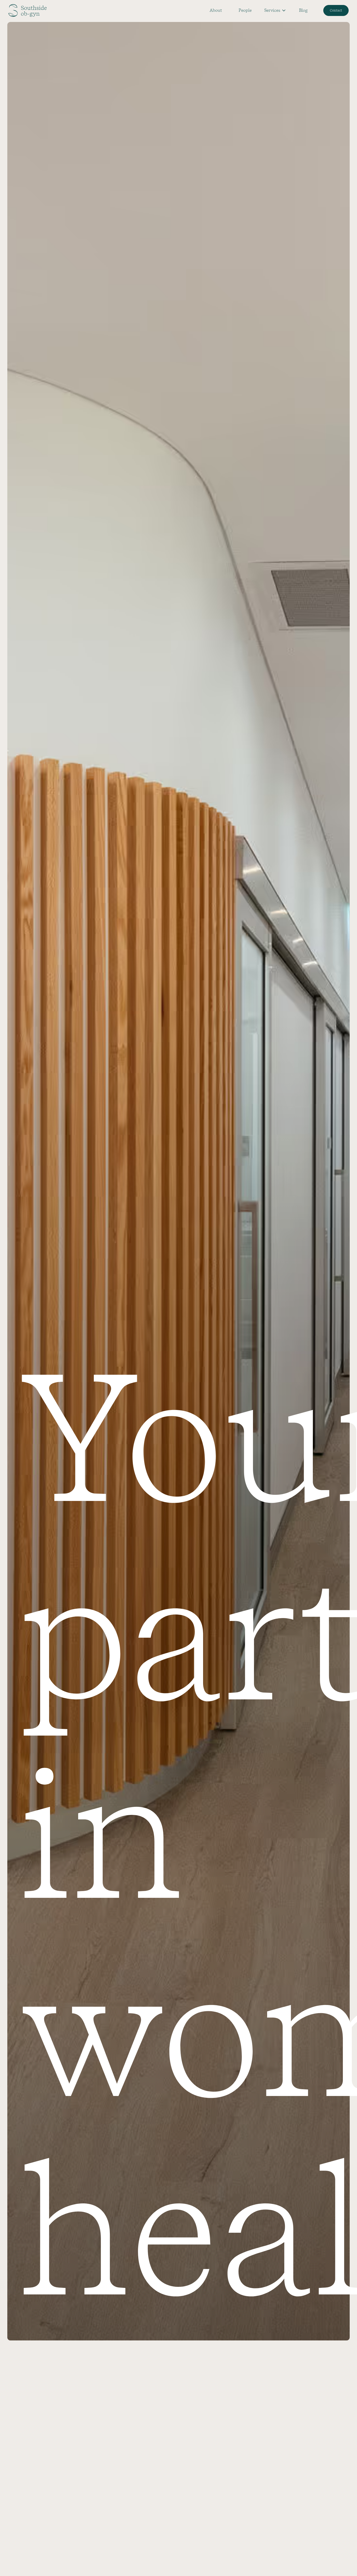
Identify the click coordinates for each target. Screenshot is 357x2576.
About (216, 10)
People (245, 10)
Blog (303, 10)
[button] (275, 10)
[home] (27, 10)
